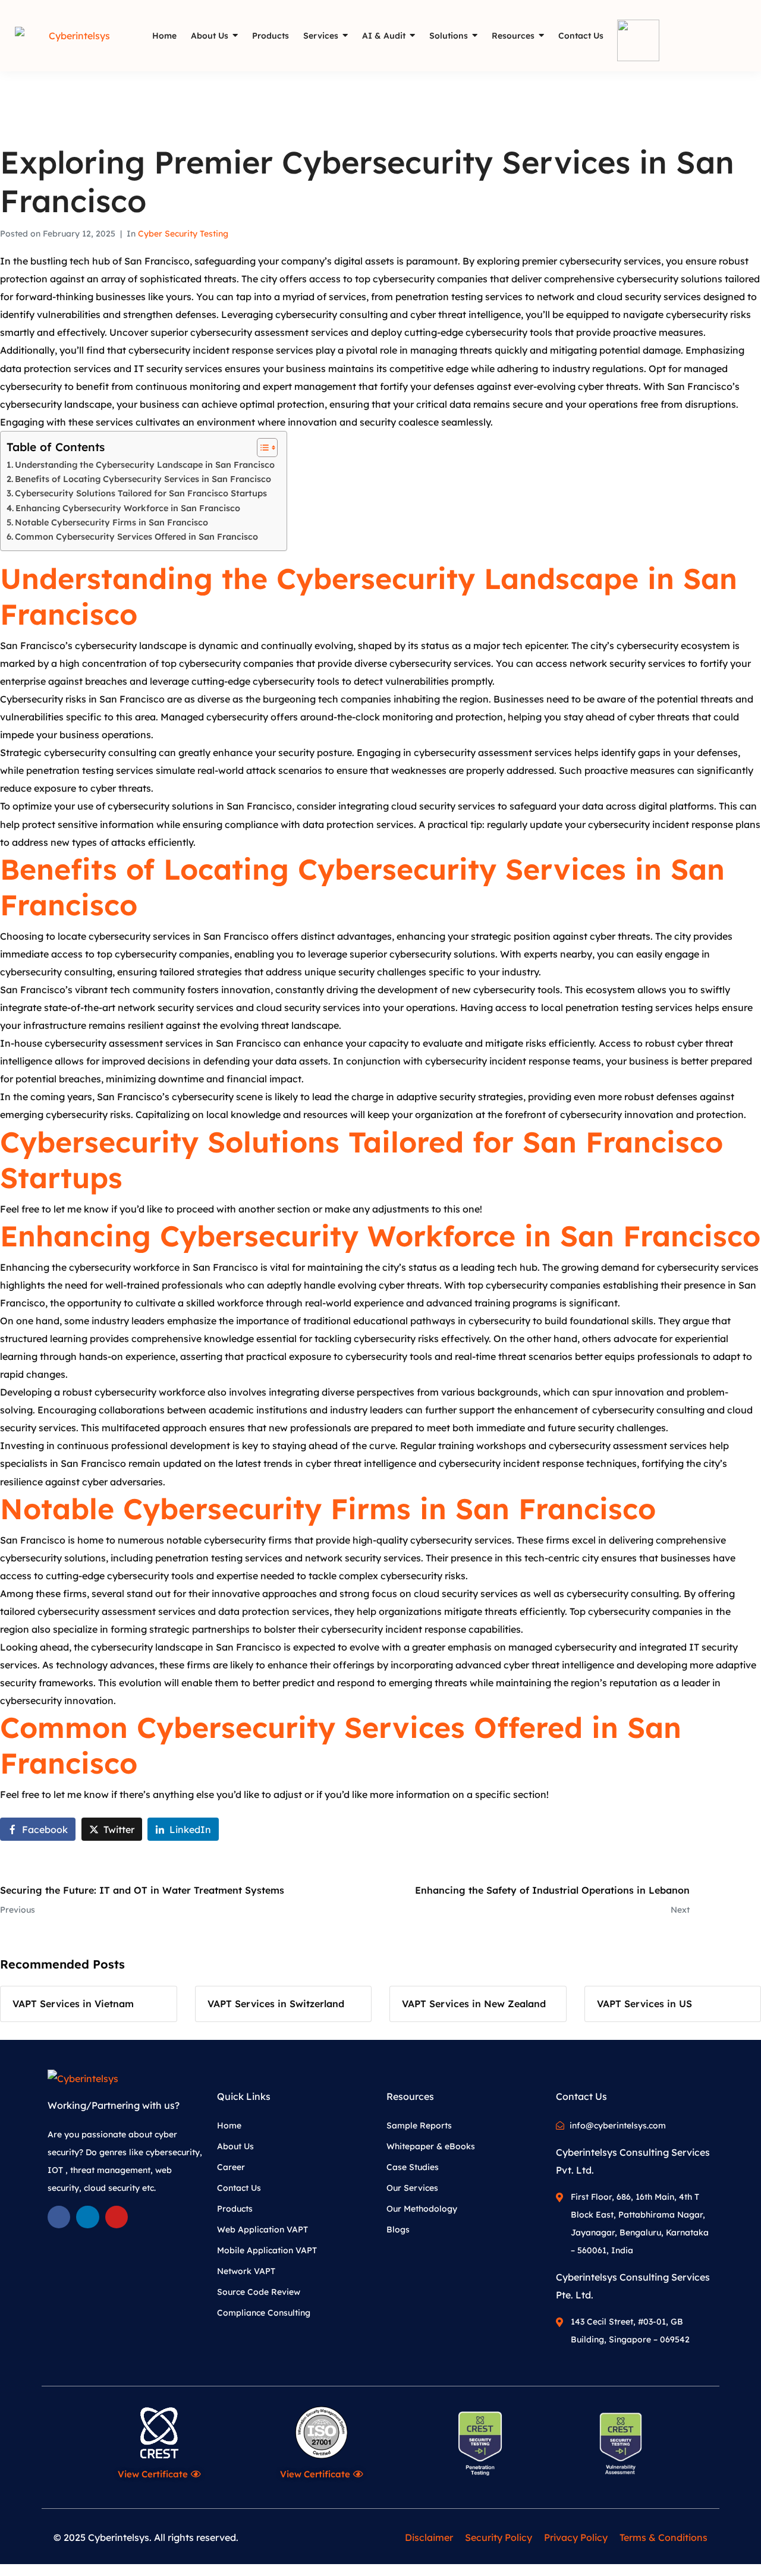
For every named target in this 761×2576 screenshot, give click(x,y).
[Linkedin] (87, 2217)
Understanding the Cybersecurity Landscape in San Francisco (145, 465)
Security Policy (499, 2537)
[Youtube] (117, 2217)
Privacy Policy (576, 2537)
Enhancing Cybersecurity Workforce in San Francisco (128, 508)
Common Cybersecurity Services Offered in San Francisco (136, 537)
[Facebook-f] (59, 2217)
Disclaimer (429, 2537)
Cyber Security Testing (183, 234)
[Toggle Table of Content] (261, 448)
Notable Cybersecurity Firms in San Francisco (111, 522)
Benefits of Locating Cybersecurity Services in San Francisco (143, 479)
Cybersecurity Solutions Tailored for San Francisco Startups (141, 493)
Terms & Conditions (663, 2537)
